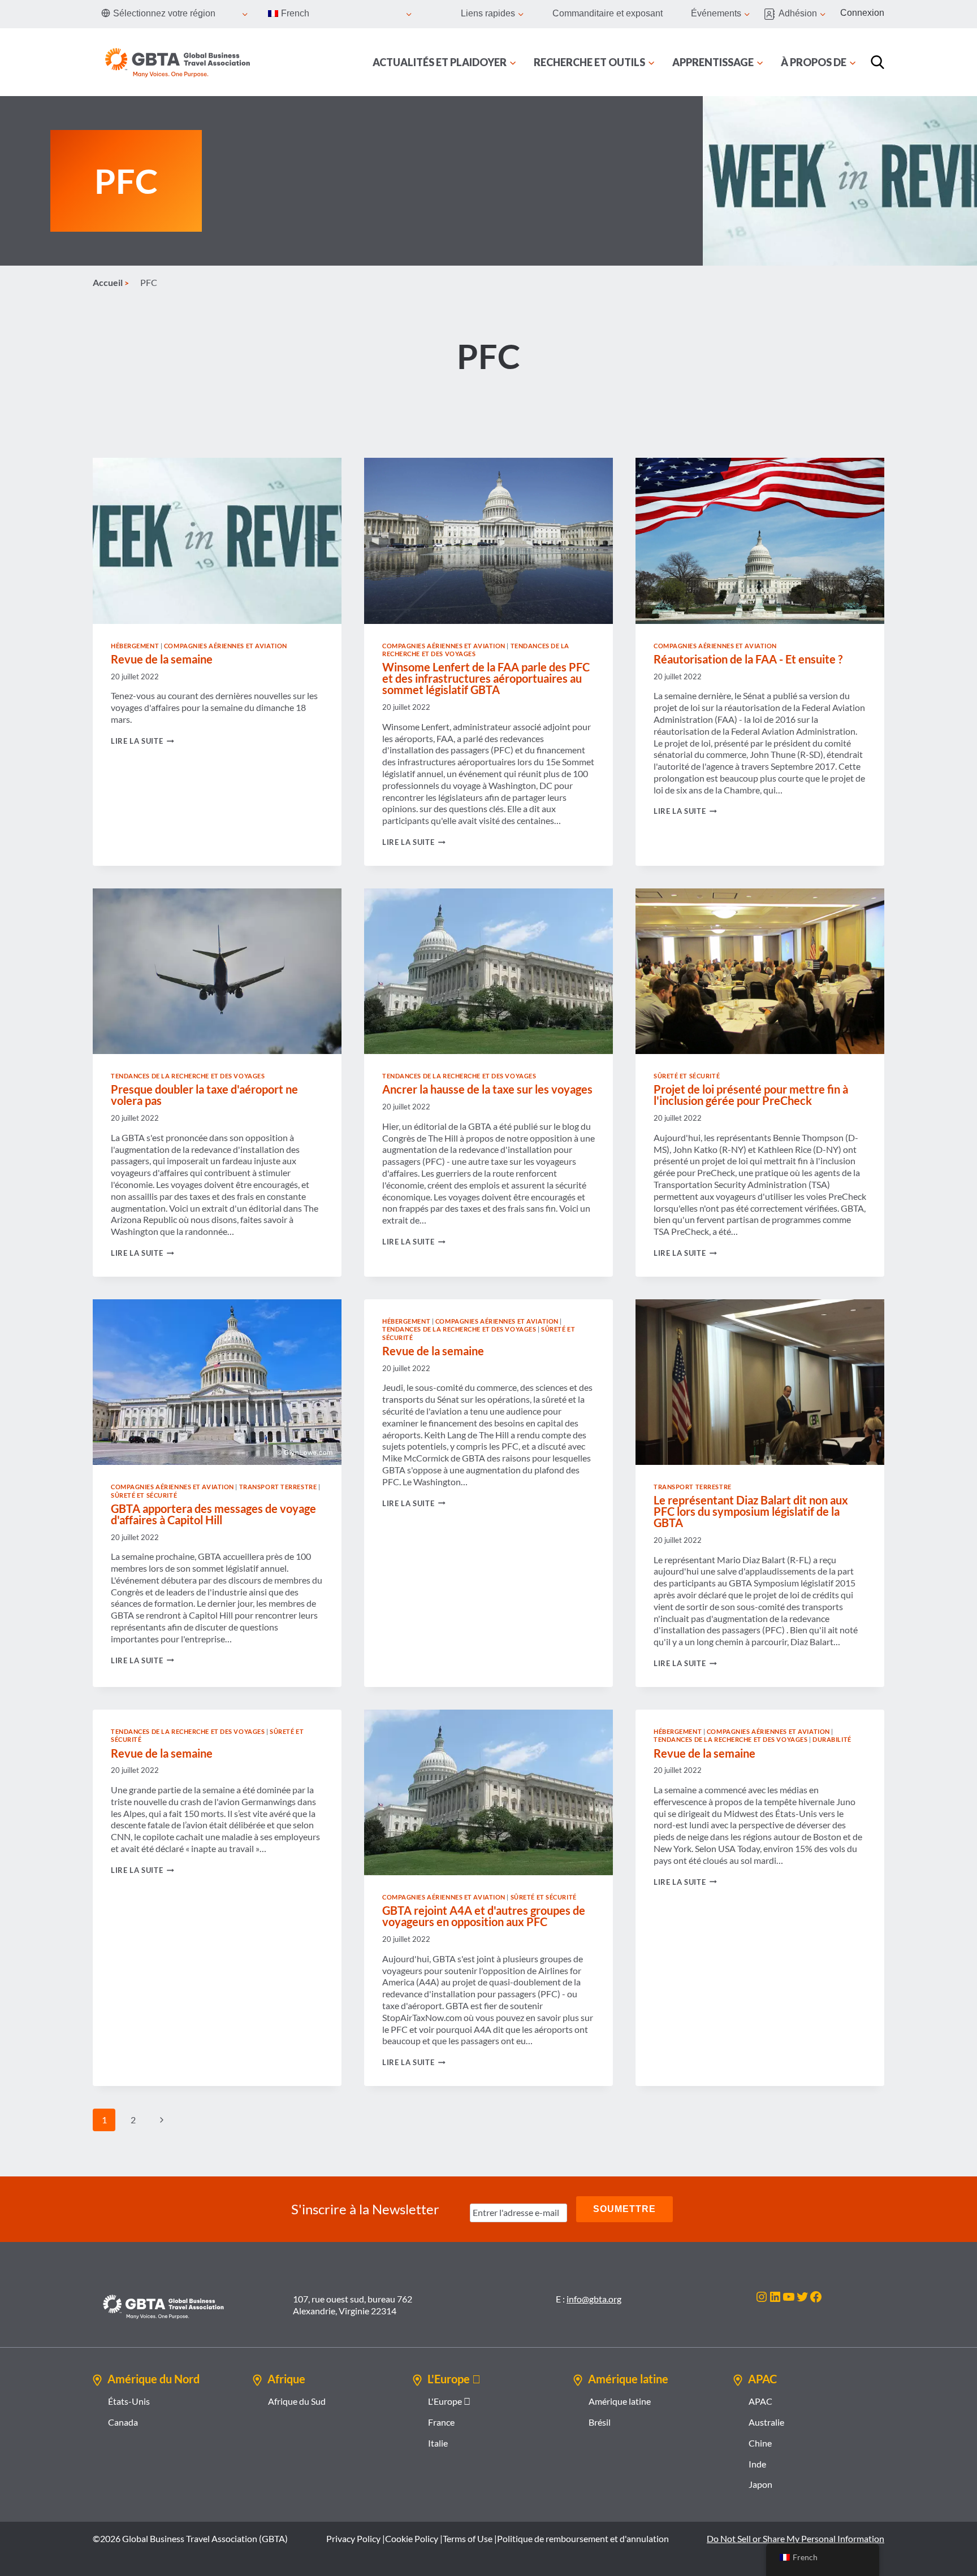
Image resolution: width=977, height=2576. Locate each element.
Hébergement (135, 646)
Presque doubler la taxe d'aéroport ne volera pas (204, 1095)
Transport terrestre (278, 1487)
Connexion (862, 13)
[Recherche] (877, 62)
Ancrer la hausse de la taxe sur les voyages (487, 1089)
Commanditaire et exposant (608, 13)
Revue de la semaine (162, 659)
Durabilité (832, 1739)
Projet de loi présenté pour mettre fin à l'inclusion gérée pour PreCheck (751, 1095)
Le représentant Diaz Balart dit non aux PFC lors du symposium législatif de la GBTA (751, 1511)
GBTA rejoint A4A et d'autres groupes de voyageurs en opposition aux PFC (484, 1916)
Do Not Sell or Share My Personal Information (796, 2538)
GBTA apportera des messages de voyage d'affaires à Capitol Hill (213, 1514)
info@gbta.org (594, 2299)
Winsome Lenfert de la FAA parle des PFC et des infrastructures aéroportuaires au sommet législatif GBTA (486, 678)
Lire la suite (142, 741)
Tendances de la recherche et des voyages (188, 1076)
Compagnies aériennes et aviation (226, 646)
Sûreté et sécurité (687, 1076)
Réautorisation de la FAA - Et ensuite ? (748, 659)
